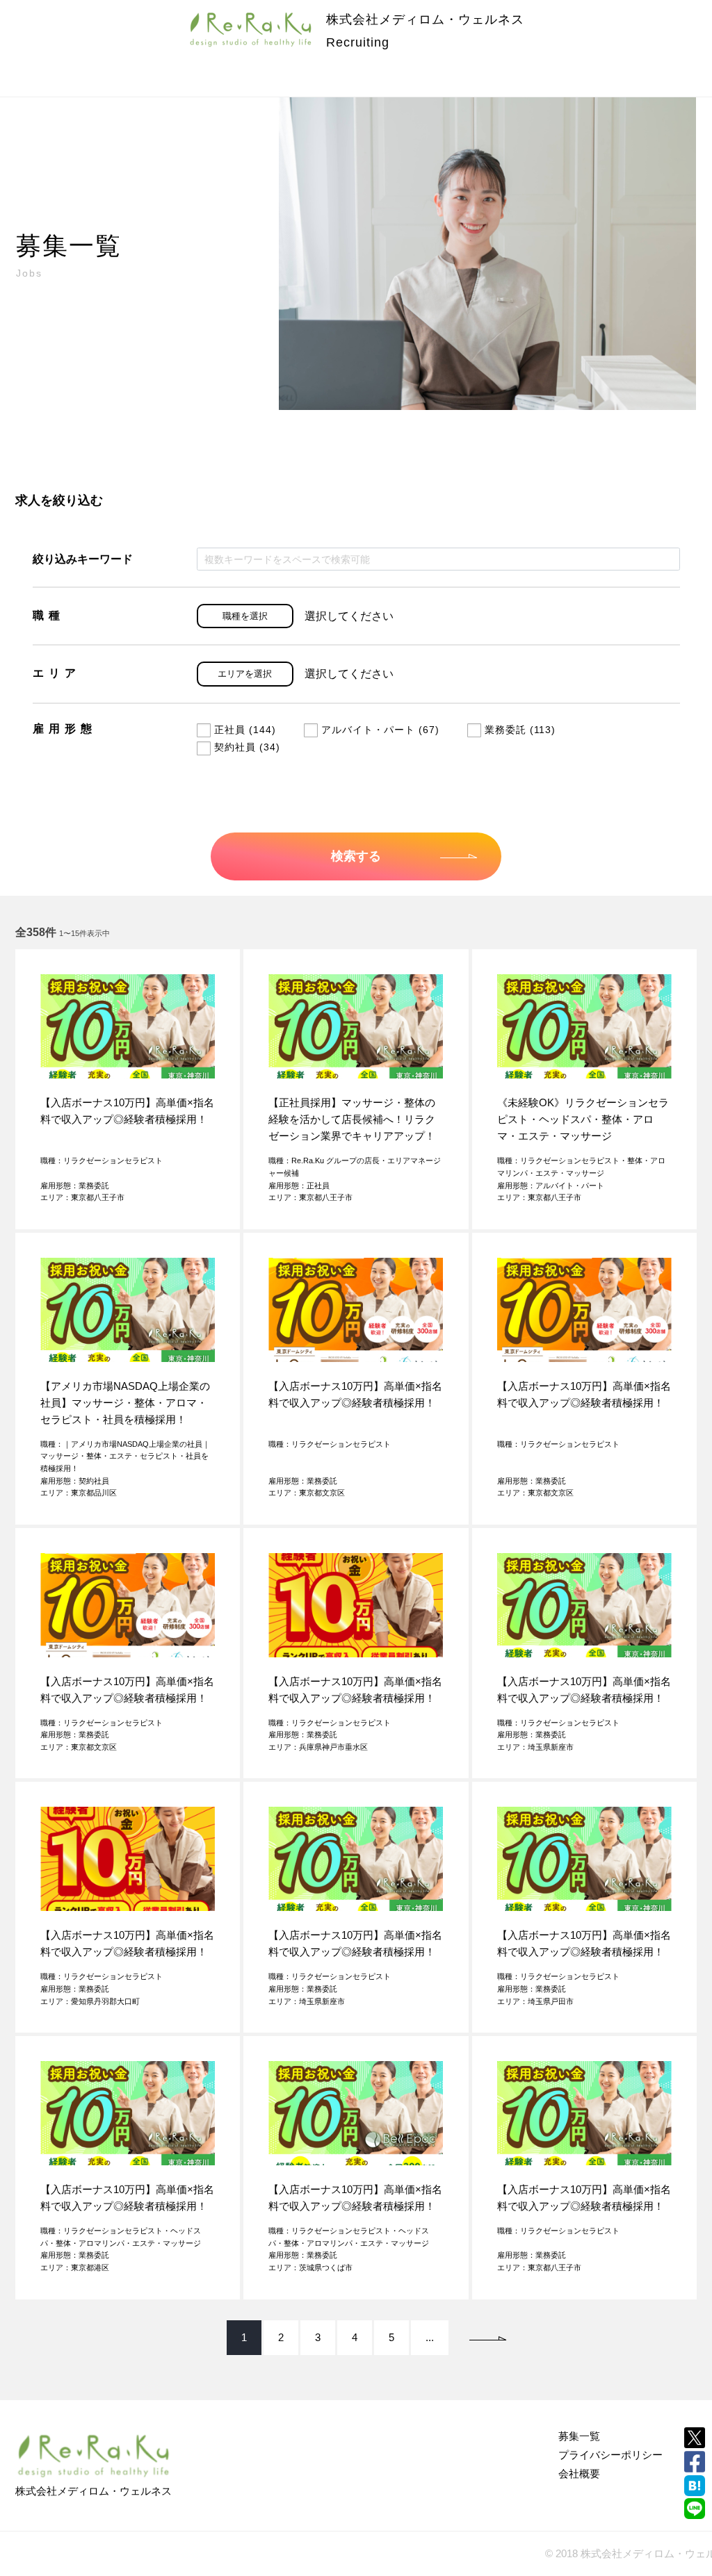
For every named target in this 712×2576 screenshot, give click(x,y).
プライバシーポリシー (610, 2455)
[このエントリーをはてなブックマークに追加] (695, 2486)
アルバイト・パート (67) (380, 730)
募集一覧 (579, 2436)
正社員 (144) (245, 730)
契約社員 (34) (247, 747)
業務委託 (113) (520, 730)
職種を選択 (245, 616)
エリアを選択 (245, 674)
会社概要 (579, 2474)
